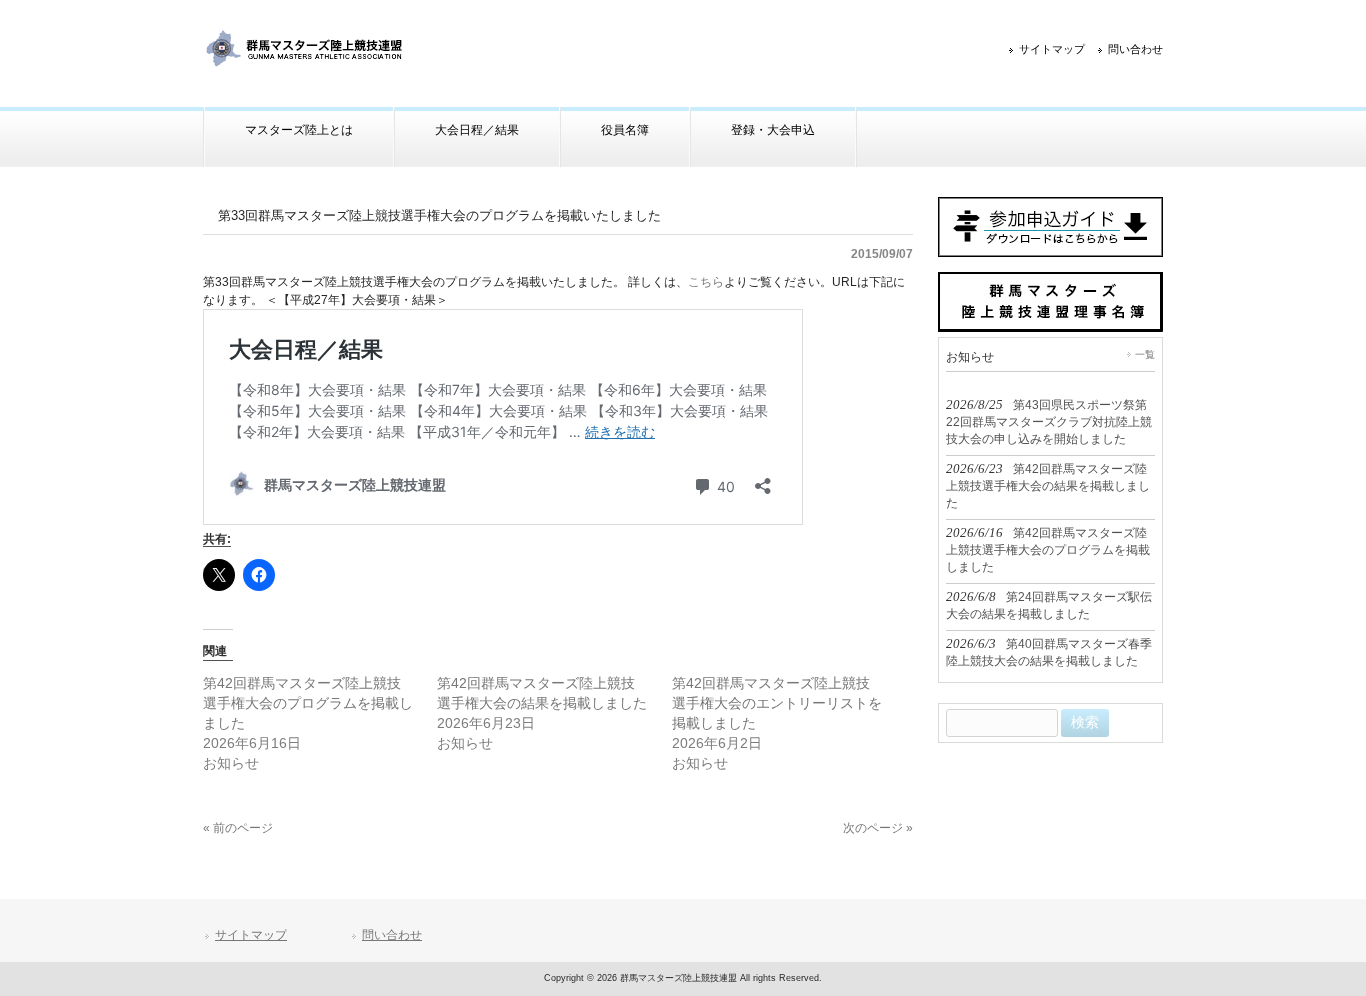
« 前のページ (238, 828)
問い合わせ (1135, 49)
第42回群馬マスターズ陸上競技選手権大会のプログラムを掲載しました (308, 703)
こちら (706, 282)
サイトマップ (1052, 49)
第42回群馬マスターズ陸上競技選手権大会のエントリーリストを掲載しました (777, 703)
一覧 (1145, 354)
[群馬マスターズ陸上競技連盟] (305, 61)
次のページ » (878, 828)
